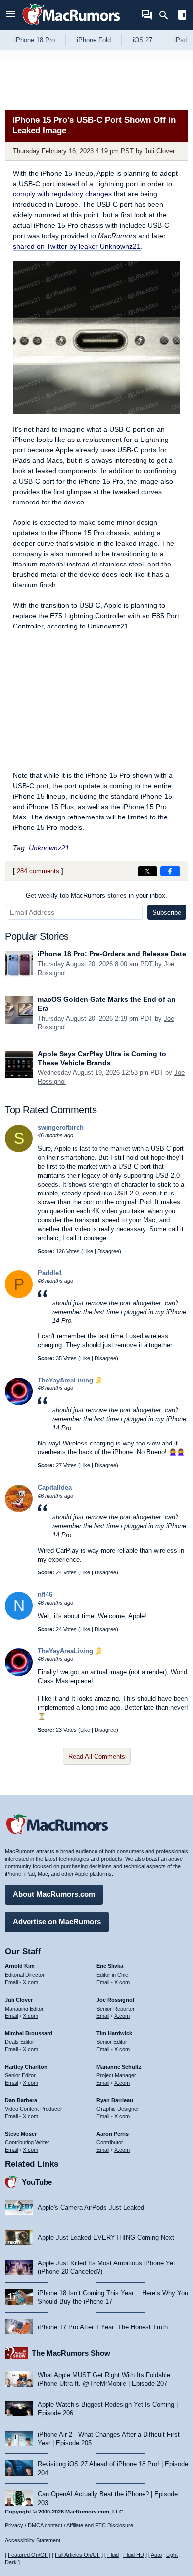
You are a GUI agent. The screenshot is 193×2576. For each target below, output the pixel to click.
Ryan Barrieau (115, 2100)
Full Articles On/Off (77, 2555)
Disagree (108, 1251)
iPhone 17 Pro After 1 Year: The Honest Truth (103, 2327)
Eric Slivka (110, 1966)
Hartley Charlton (26, 2067)
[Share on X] (147, 871)
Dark (11, 2562)
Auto (156, 2555)
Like (88, 1251)
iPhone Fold (94, 40)
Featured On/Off (28, 2555)
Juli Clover (160, 151)
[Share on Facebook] (170, 871)
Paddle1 (50, 1273)
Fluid (113, 2555)
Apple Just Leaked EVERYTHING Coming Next (106, 2237)
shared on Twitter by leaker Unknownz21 (77, 246)
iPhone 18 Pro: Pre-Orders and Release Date (112, 954)
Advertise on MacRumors (57, 1921)
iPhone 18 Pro (35, 40)
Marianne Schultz (119, 2067)
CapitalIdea (55, 1487)
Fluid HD (134, 2555)
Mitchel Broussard (29, 2033)
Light (172, 2555)
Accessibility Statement (33, 2540)
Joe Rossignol (115, 2000)
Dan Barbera (21, 2100)
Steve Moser (21, 2134)
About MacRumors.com (54, 1894)
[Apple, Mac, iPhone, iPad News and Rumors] (71, 26)
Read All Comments (97, 1756)
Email (11, 1982)
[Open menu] (11, 15)
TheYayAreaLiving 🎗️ (70, 1380)
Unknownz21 (49, 848)
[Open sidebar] (182, 16)
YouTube (37, 2182)
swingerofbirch (61, 1127)
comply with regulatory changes (62, 194)
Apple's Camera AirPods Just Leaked (91, 2208)
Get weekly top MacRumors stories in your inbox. (96, 896)
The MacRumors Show (71, 2353)
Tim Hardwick (114, 2033)
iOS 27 (143, 40)
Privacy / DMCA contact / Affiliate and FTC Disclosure (69, 2525)
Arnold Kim (20, 1966)
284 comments (38, 871)
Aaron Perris (113, 2134)
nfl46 (45, 1595)
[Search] (167, 15)
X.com (30, 1982)
